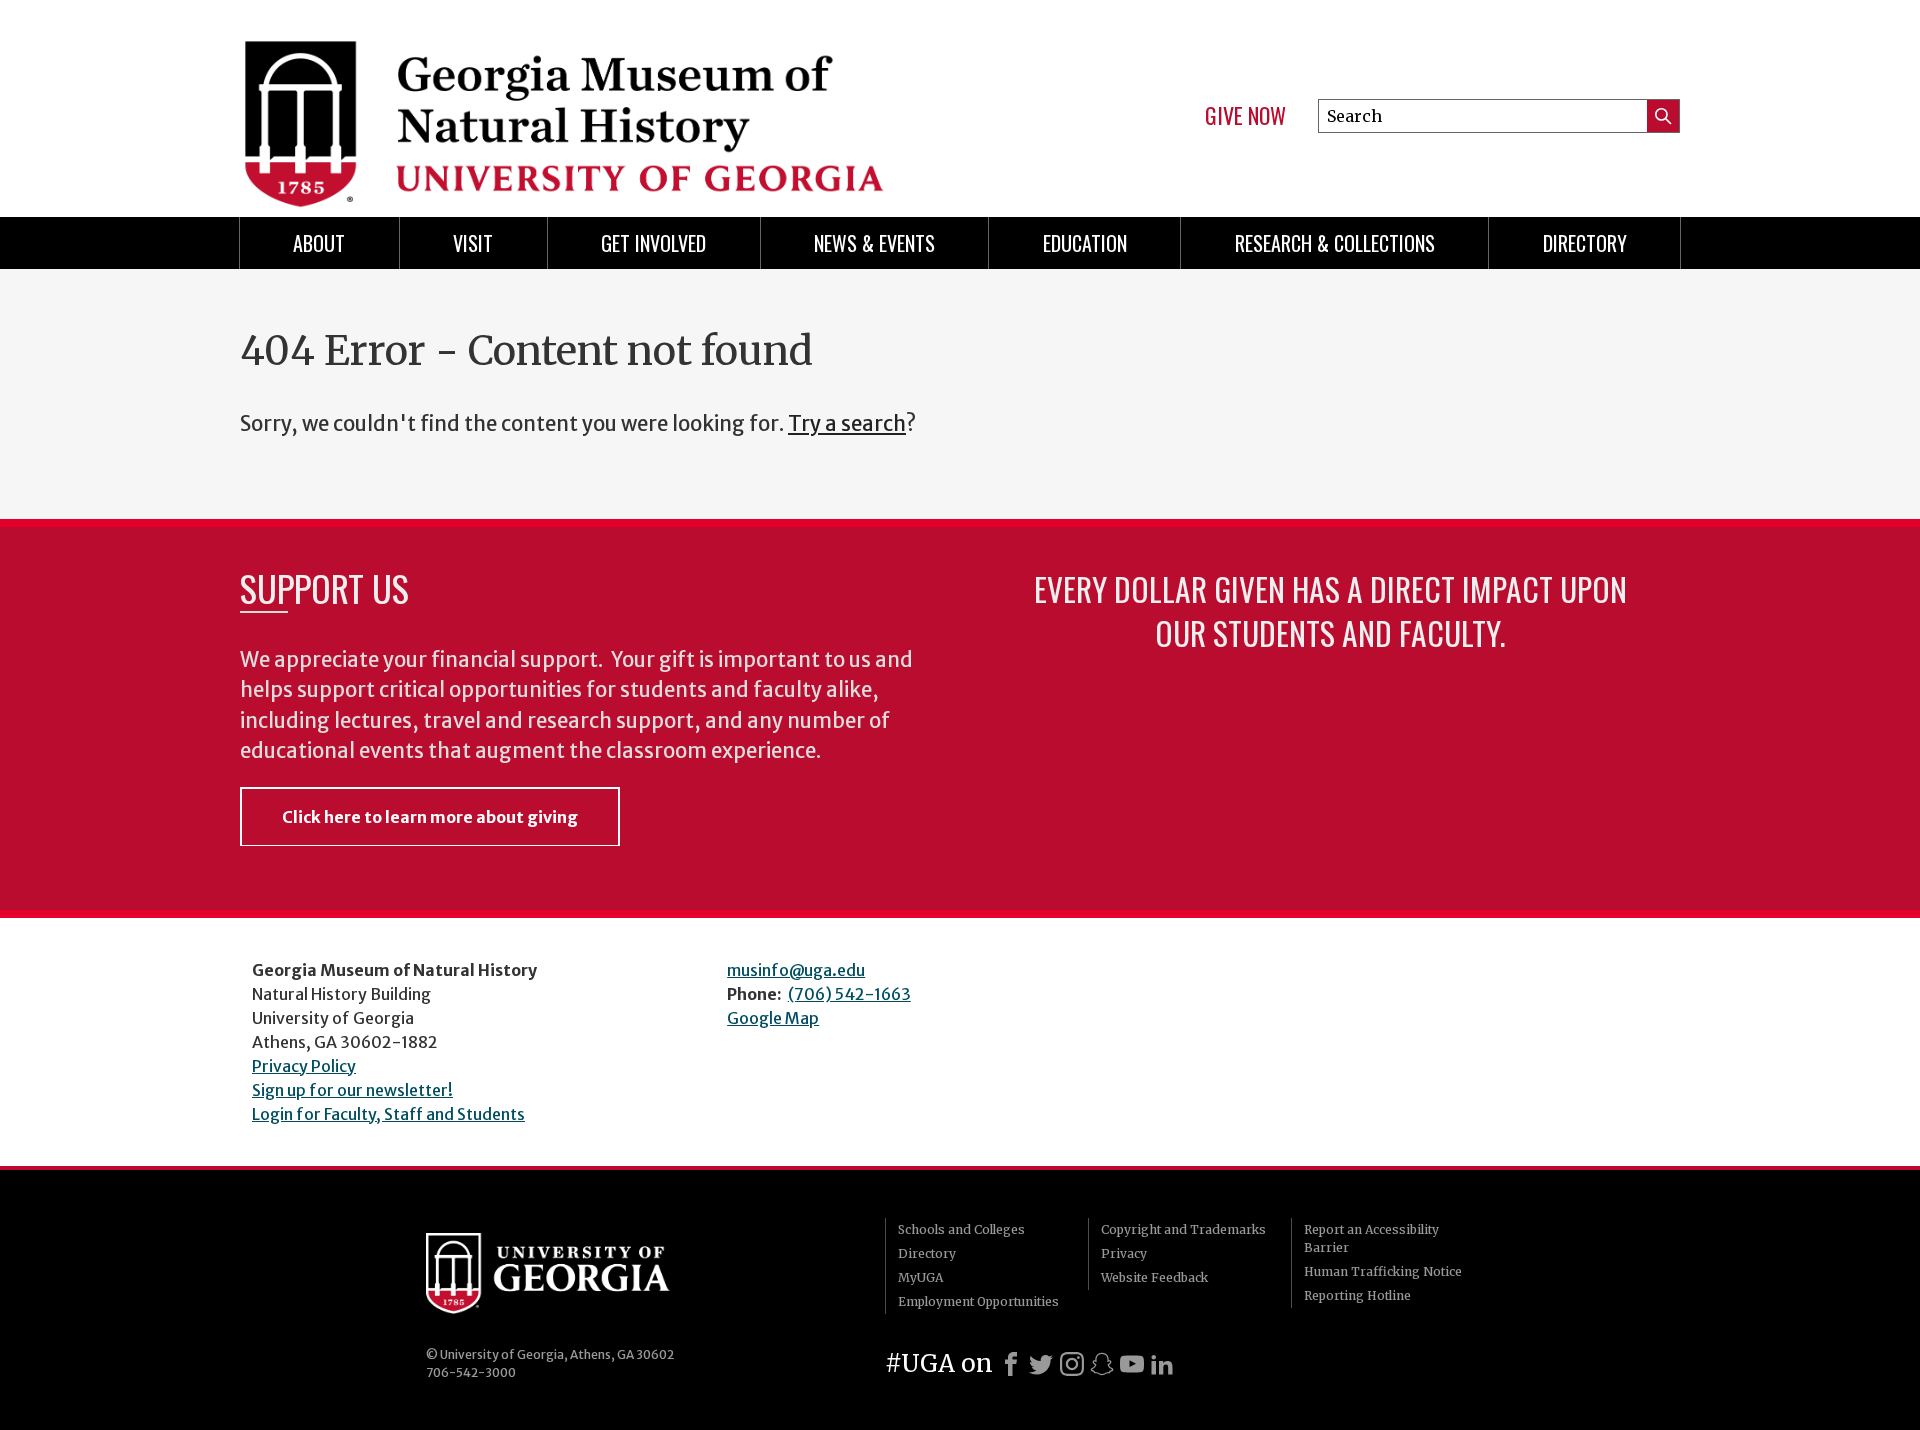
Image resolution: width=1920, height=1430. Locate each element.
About (319, 243)
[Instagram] (1072, 1364)
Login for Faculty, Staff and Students (388, 1114)
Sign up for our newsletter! (352, 1090)
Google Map (773, 1018)
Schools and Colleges (961, 1229)
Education (1085, 243)
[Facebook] (1011, 1364)
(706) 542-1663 (849, 994)
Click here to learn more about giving (430, 817)
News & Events (874, 243)
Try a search (847, 424)
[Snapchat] (1102, 1364)
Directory (1585, 243)
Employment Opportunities (978, 1301)
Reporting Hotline (1357, 1295)
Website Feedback (1154, 1277)
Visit (473, 243)
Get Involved (653, 243)
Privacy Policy (304, 1066)
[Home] (590, 100)
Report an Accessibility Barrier (1371, 1238)
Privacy (1124, 1253)
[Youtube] (1132, 1364)
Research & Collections (1335, 243)
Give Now (1245, 116)
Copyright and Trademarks (1183, 1229)
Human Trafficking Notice (1383, 1271)
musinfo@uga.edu (796, 970)
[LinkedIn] (1162, 1364)
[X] (1041, 1364)
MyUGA (920, 1277)
